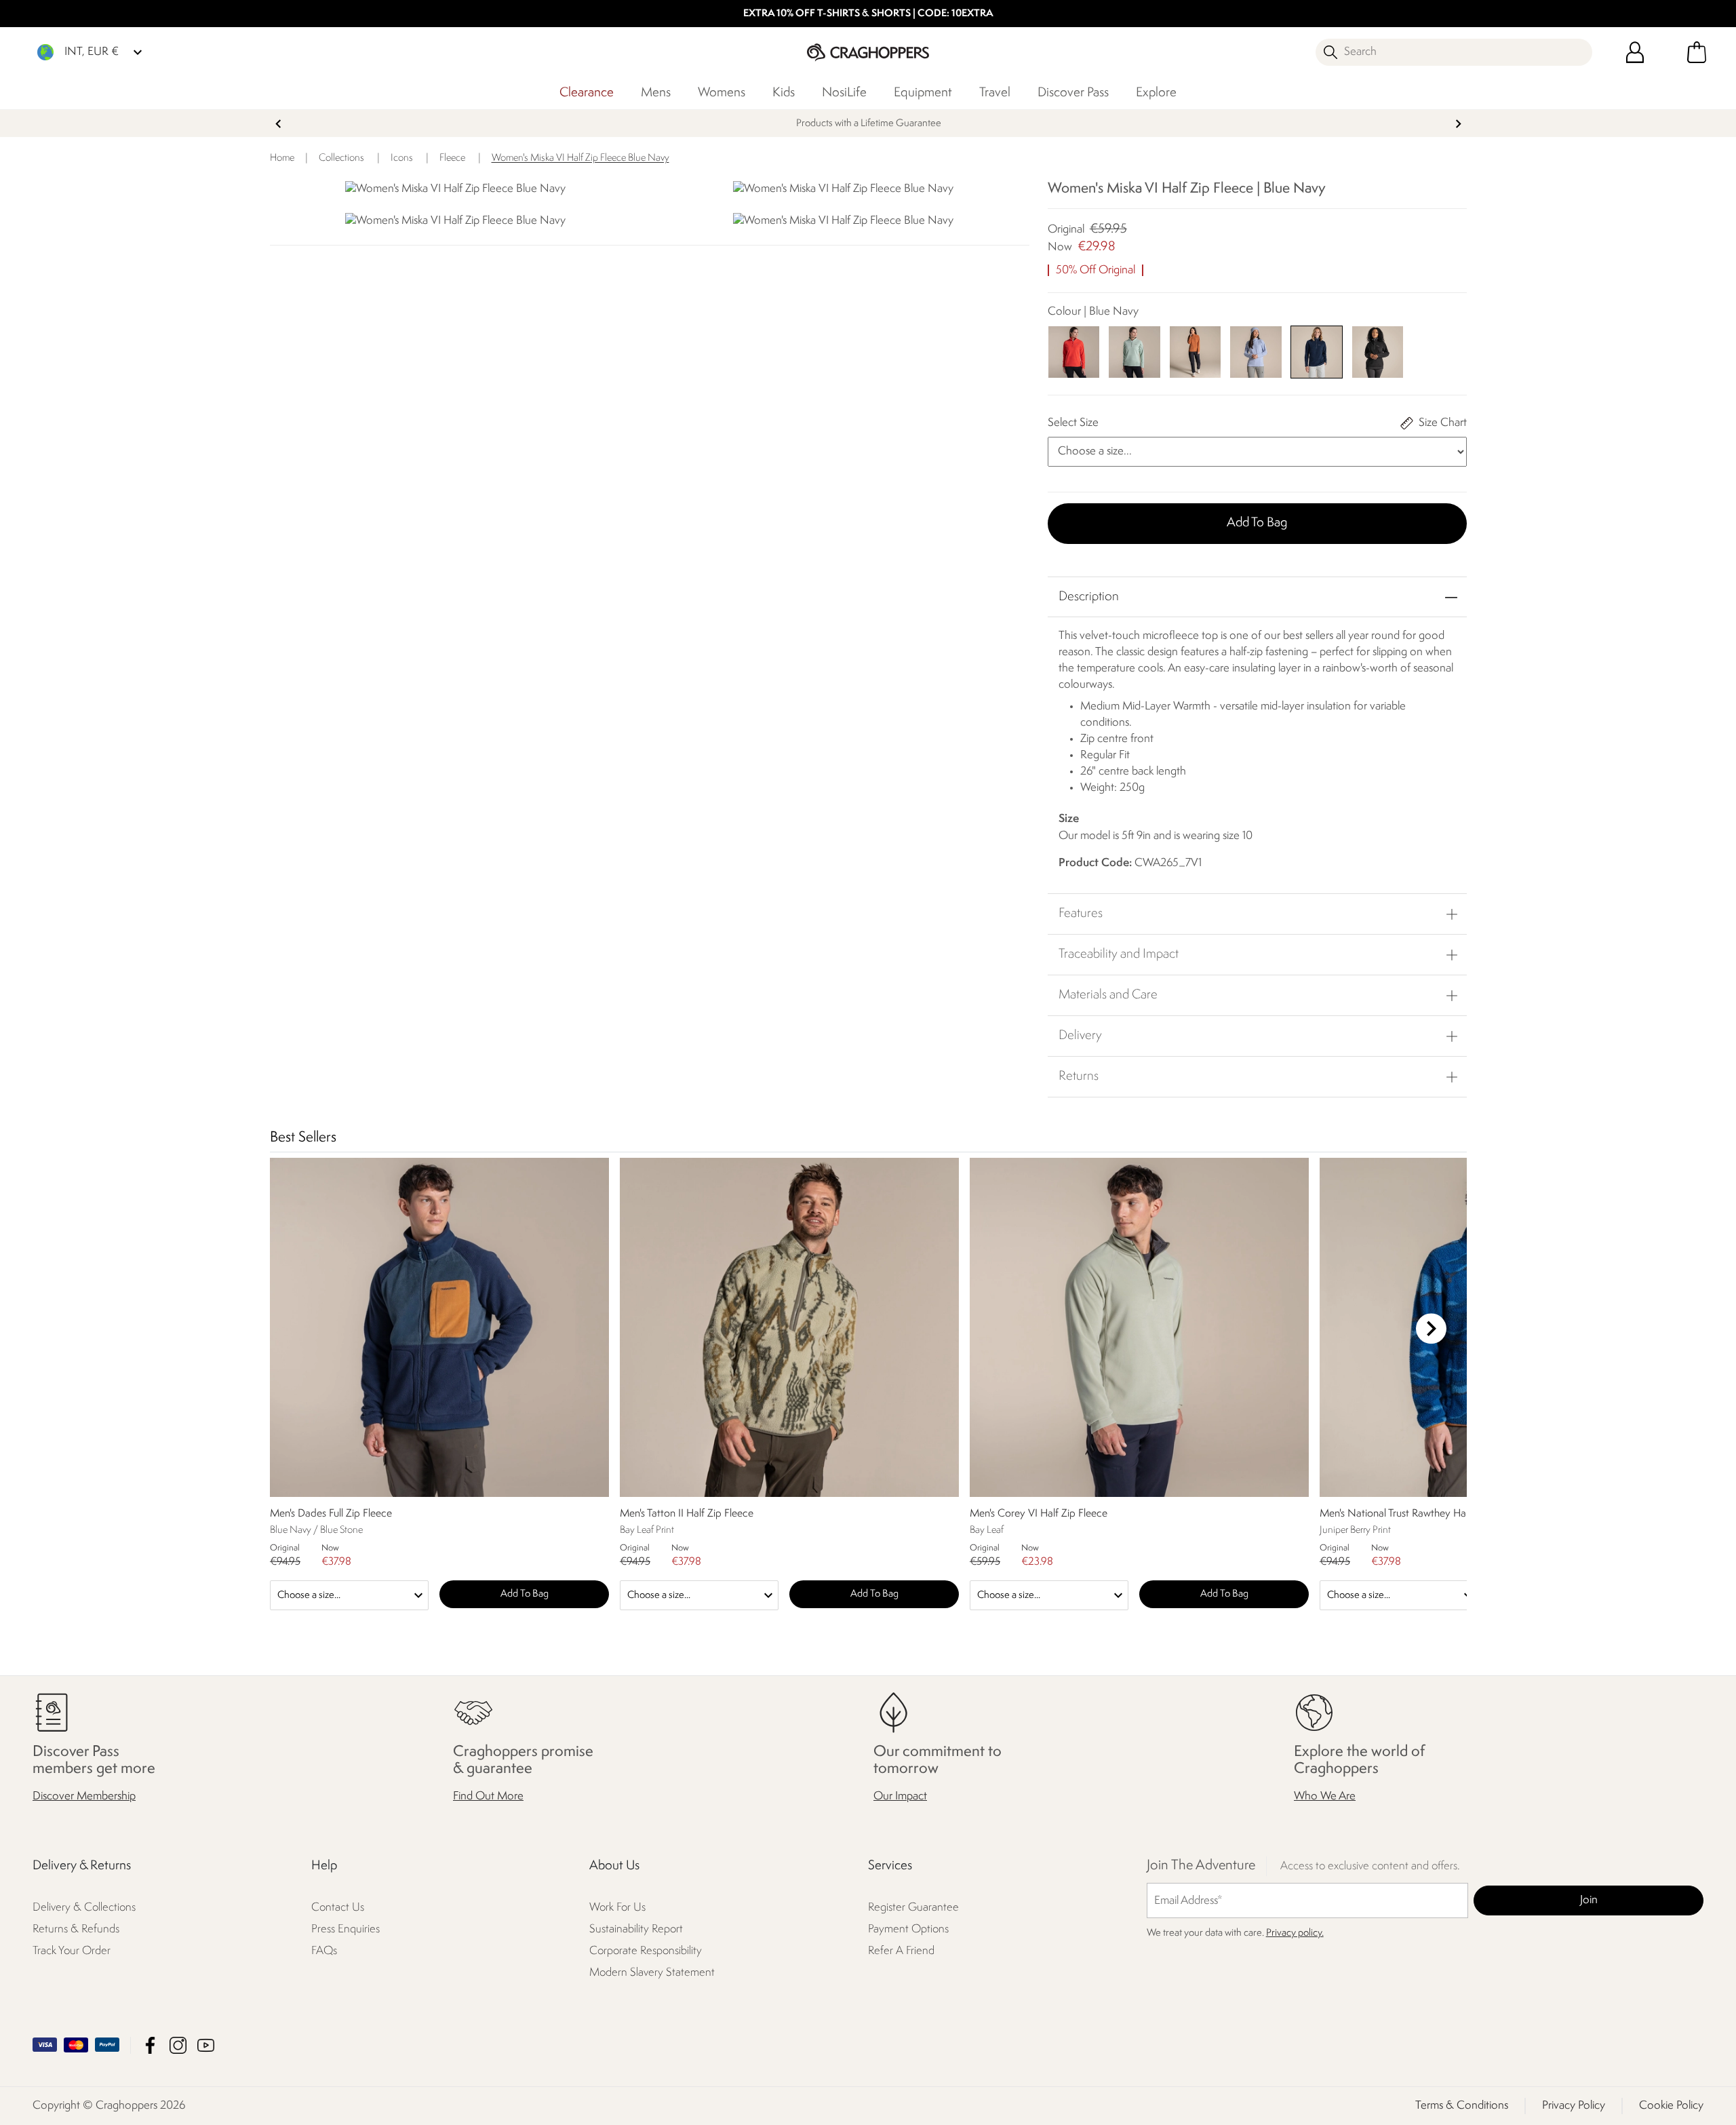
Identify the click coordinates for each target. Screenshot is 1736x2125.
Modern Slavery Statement (652, 1973)
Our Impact (900, 1796)
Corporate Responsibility (646, 1951)
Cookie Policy (1671, 2106)
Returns (1079, 1076)
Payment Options (908, 1929)
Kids (784, 93)
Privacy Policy (1574, 2106)
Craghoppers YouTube (206, 2045)
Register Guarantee (913, 1908)
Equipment (923, 93)
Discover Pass (1073, 93)
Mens (656, 93)
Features (1081, 914)
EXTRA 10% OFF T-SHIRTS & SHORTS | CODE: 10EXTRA (868, 14)
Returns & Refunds (76, 1929)
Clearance (587, 93)
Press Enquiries (346, 1929)
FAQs (324, 1951)
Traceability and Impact (1119, 954)
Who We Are (1325, 1796)
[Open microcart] (1697, 52)
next (1458, 124)
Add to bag (1257, 523)
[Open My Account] (1635, 52)
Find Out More (488, 1796)
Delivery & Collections (84, 1908)
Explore (1156, 93)
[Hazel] (1195, 352)
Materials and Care (1108, 995)
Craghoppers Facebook (150, 2045)
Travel (995, 93)
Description (1089, 597)
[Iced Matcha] (1134, 352)
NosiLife (844, 93)
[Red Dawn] (1074, 352)
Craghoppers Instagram (178, 2045)
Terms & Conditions (1462, 2106)
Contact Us (338, 1908)
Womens (722, 93)
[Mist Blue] (1256, 352)
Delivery (1080, 1036)
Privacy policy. (1295, 1933)
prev (278, 124)
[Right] (1431, 1328)
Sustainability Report (636, 1929)
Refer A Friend (901, 1951)
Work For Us (617, 1908)
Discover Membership (84, 1796)
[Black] (1378, 352)
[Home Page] (868, 52)
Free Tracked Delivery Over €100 (868, 124)
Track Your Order (72, 1951)
